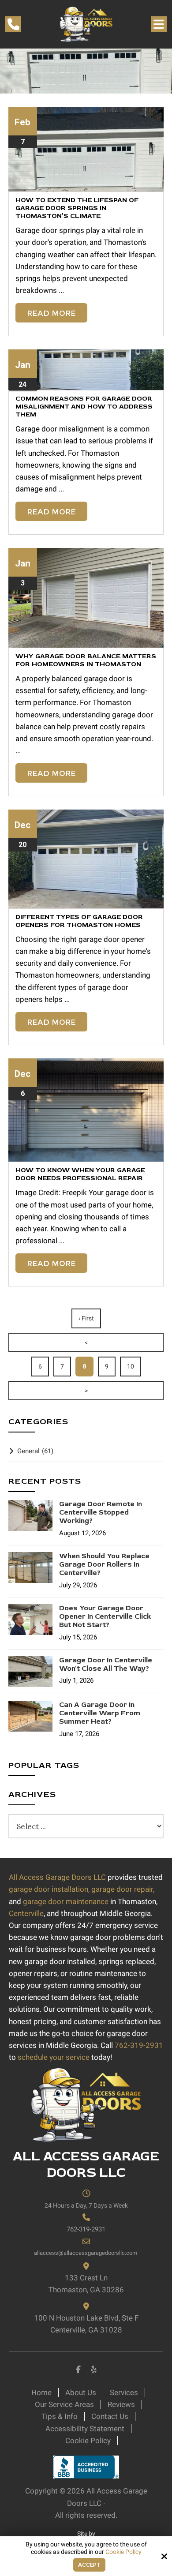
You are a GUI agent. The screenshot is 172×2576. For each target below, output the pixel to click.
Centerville (26, 1913)
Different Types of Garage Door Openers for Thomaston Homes (79, 921)
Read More (51, 313)
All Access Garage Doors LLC (57, 1877)
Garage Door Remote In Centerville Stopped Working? (101, 1513)
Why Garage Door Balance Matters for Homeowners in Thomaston (86, 660)
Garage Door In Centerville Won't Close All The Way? (106, 1665)
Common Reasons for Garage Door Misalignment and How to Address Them (84, 407)
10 (131, 1366)
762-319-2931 (139, 2045)
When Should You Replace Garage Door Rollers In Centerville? (104, 1565)
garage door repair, (123, 1889)
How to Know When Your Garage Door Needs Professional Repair (80, 1174)
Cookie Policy (123, 2552)
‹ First (86, 1318)
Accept (89, 2565)
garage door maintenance (66, 1901)
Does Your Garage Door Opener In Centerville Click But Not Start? (105, 1617)
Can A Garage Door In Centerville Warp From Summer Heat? (100, 1713)
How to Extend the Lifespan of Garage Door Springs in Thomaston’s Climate (77, 208)
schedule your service (54, 2057)
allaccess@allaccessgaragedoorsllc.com (86, 2253)
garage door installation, (49, 1889)
